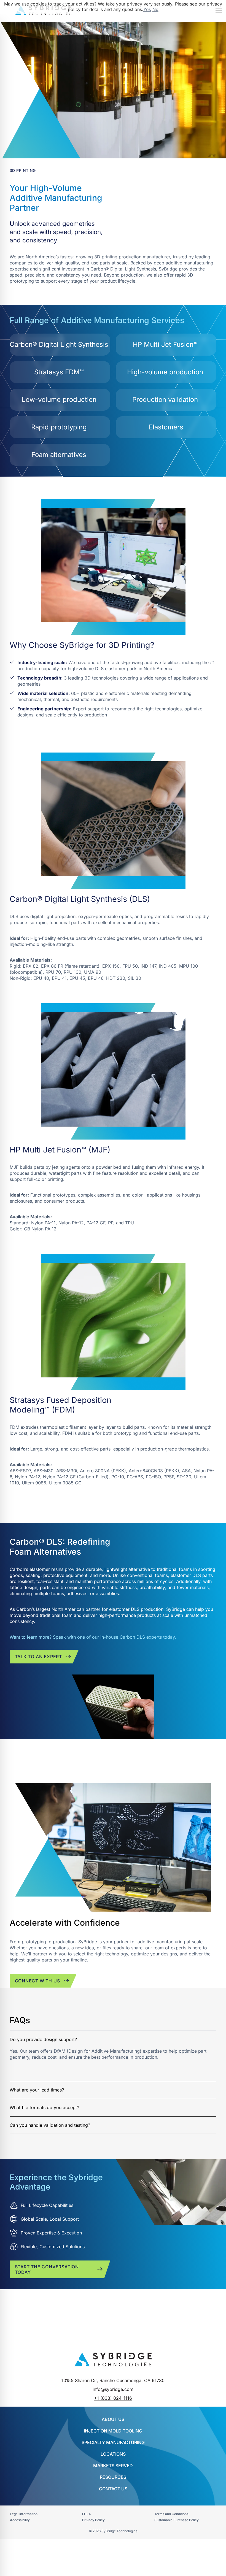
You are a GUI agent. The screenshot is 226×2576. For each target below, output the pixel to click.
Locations (113, 2454)
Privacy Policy (93, 2520)
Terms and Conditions (171, 2514)
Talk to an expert (39, 1657)
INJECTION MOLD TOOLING (113, 2431)
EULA (87, 2514)
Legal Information (24, 2514)
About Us (113, 2419)
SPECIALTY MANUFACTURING (113, 2442)
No (155, 9)
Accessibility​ (20, 2520)
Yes (147, 9)
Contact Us (113, 2489)
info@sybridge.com (113, 2389)
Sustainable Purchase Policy (177, 2520)
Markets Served (113, 2466)
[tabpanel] (113, 2056)
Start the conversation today (47, 2269)
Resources (113, 2477)
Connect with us (37, 1981)
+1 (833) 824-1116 (113, 2398)
